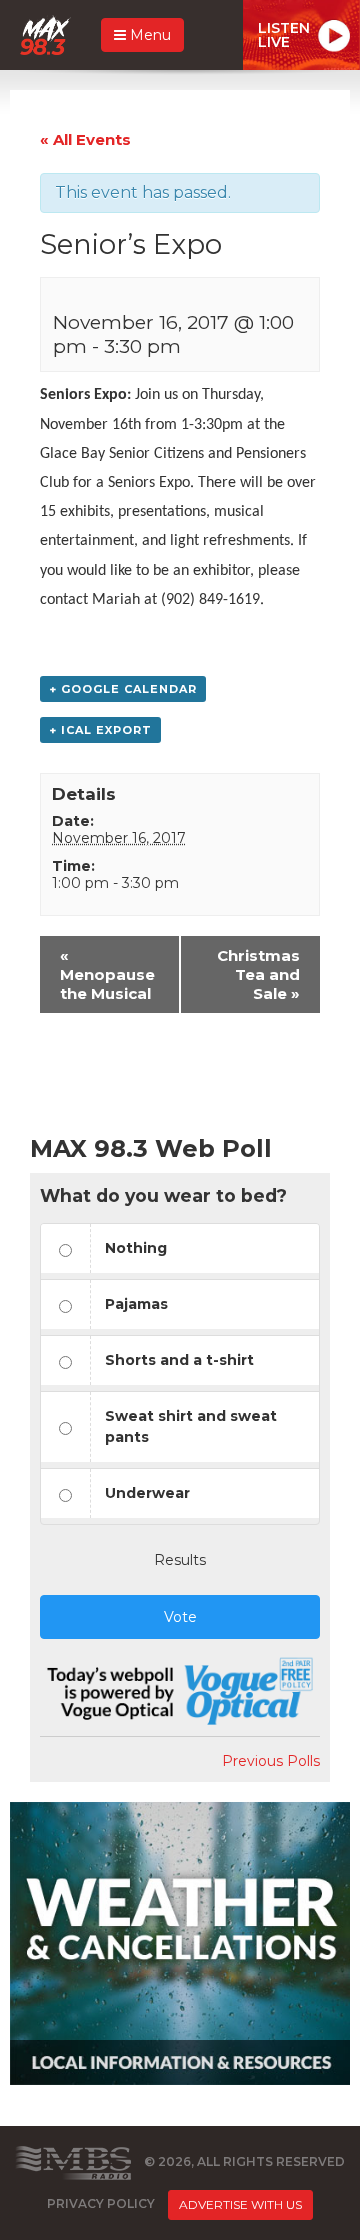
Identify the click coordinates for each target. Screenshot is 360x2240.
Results (180, 1560)
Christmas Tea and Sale (258, 974)
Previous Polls (271, 1761)
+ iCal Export (100, 730)
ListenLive (284, 35)
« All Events (85, 139)
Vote (180, 1617)
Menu (148, 35)
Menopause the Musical (107, 974)
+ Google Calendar (123, 689)
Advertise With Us (240, 2204)
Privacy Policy (101, 2203)
